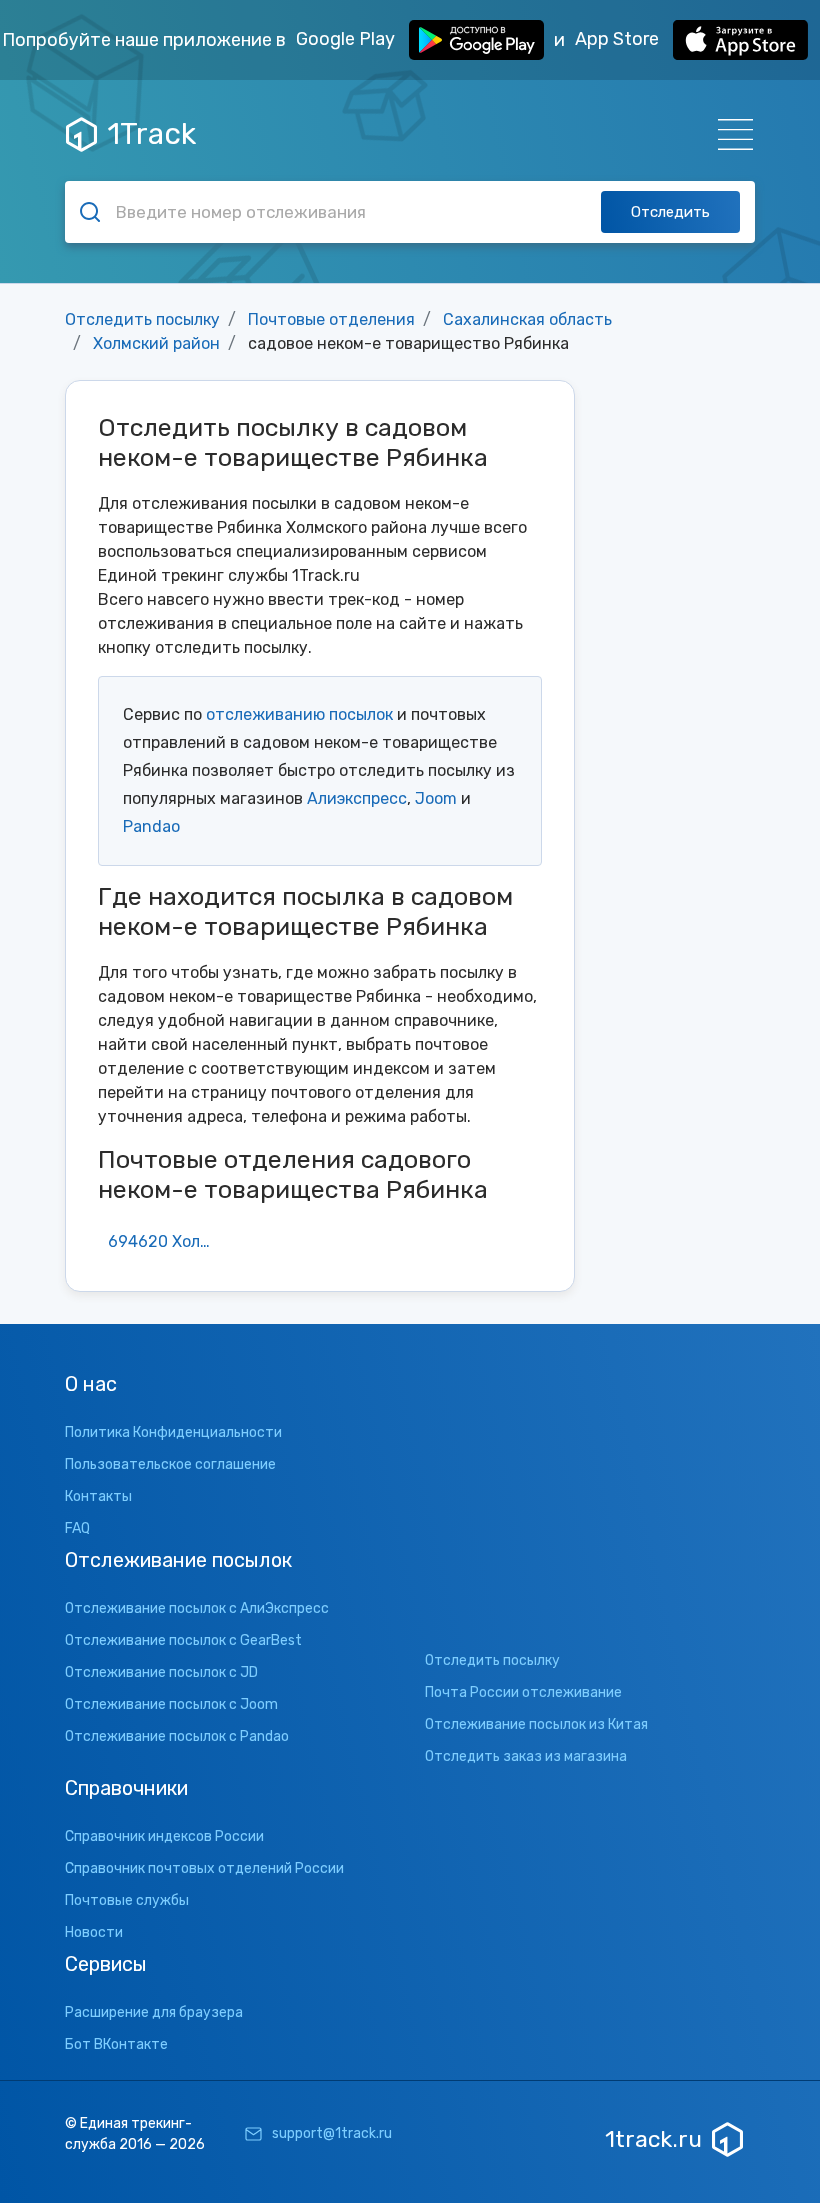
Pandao (151, 826)
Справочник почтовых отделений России (204, 1868)
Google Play (347, 39)
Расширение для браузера (154, 2012)
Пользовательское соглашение (170, 1464)
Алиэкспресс (357, 798)
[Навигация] (729, 134)
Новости (94, 1932)
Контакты (98, 1496)
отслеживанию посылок (299, 714)
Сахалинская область (527, 319)
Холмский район (156, 343)
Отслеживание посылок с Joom (171, 1704)
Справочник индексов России (164, 1836)
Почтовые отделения (331, 319)
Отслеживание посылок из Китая (536, 1724)
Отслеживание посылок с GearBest (183, 1640)
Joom (436, 798)
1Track (151, 134)
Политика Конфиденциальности (173, 1432)
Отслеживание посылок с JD (161, 1672)
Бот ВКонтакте (116, 2044)
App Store (619, 39)
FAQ (77, 1528)
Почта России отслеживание (523, 1692)
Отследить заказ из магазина (526, 1756)
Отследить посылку (142, 319)
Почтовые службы (127, 1900)
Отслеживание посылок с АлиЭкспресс (197, 1608)
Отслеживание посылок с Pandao (177, 1736)
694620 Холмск (167, 1241)
